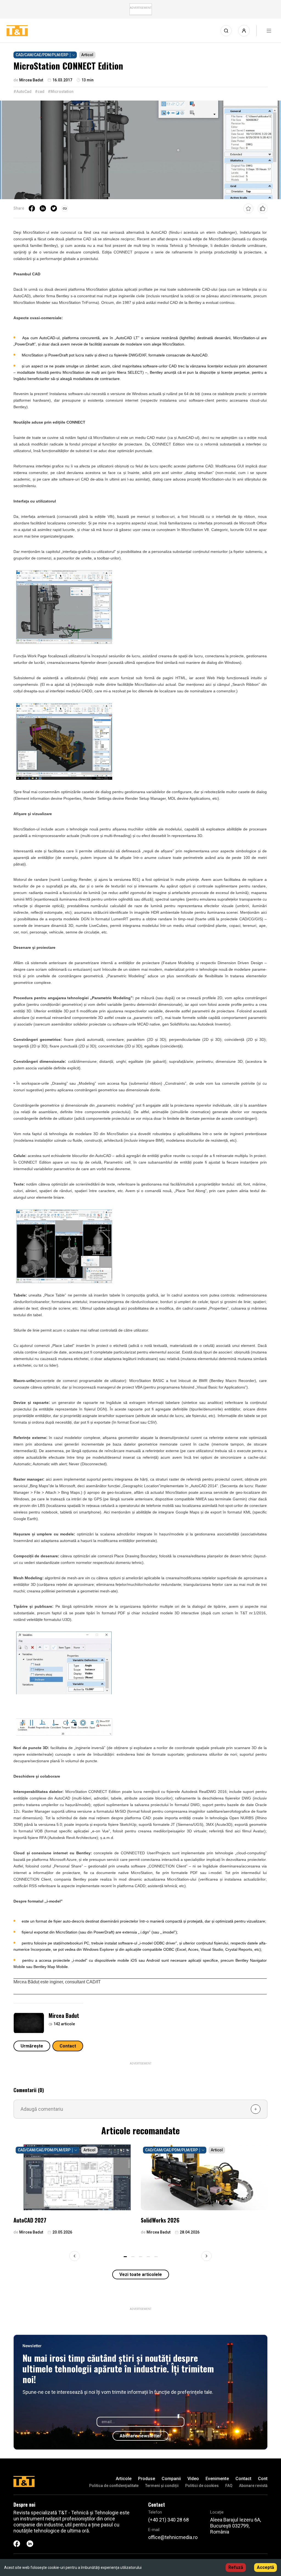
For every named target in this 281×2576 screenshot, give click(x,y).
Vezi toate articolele (141, 2274)
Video (193, 2479)
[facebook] (32, 209)
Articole (124, 2479)
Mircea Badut (64, 2015)
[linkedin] (43, 209)
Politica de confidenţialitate (114, 2486)
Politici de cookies (202, 2486)
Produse (147, 2479)
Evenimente (217, 2479)
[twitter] (54, 209)
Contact (68, 2046)
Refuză (236, 2567)
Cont (263, 2479)
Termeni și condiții (162, 2486)
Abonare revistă (253, 2486)
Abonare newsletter (140, 2436)
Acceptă (265, 2567)
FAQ (229, 2486)
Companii (171, 2479)
